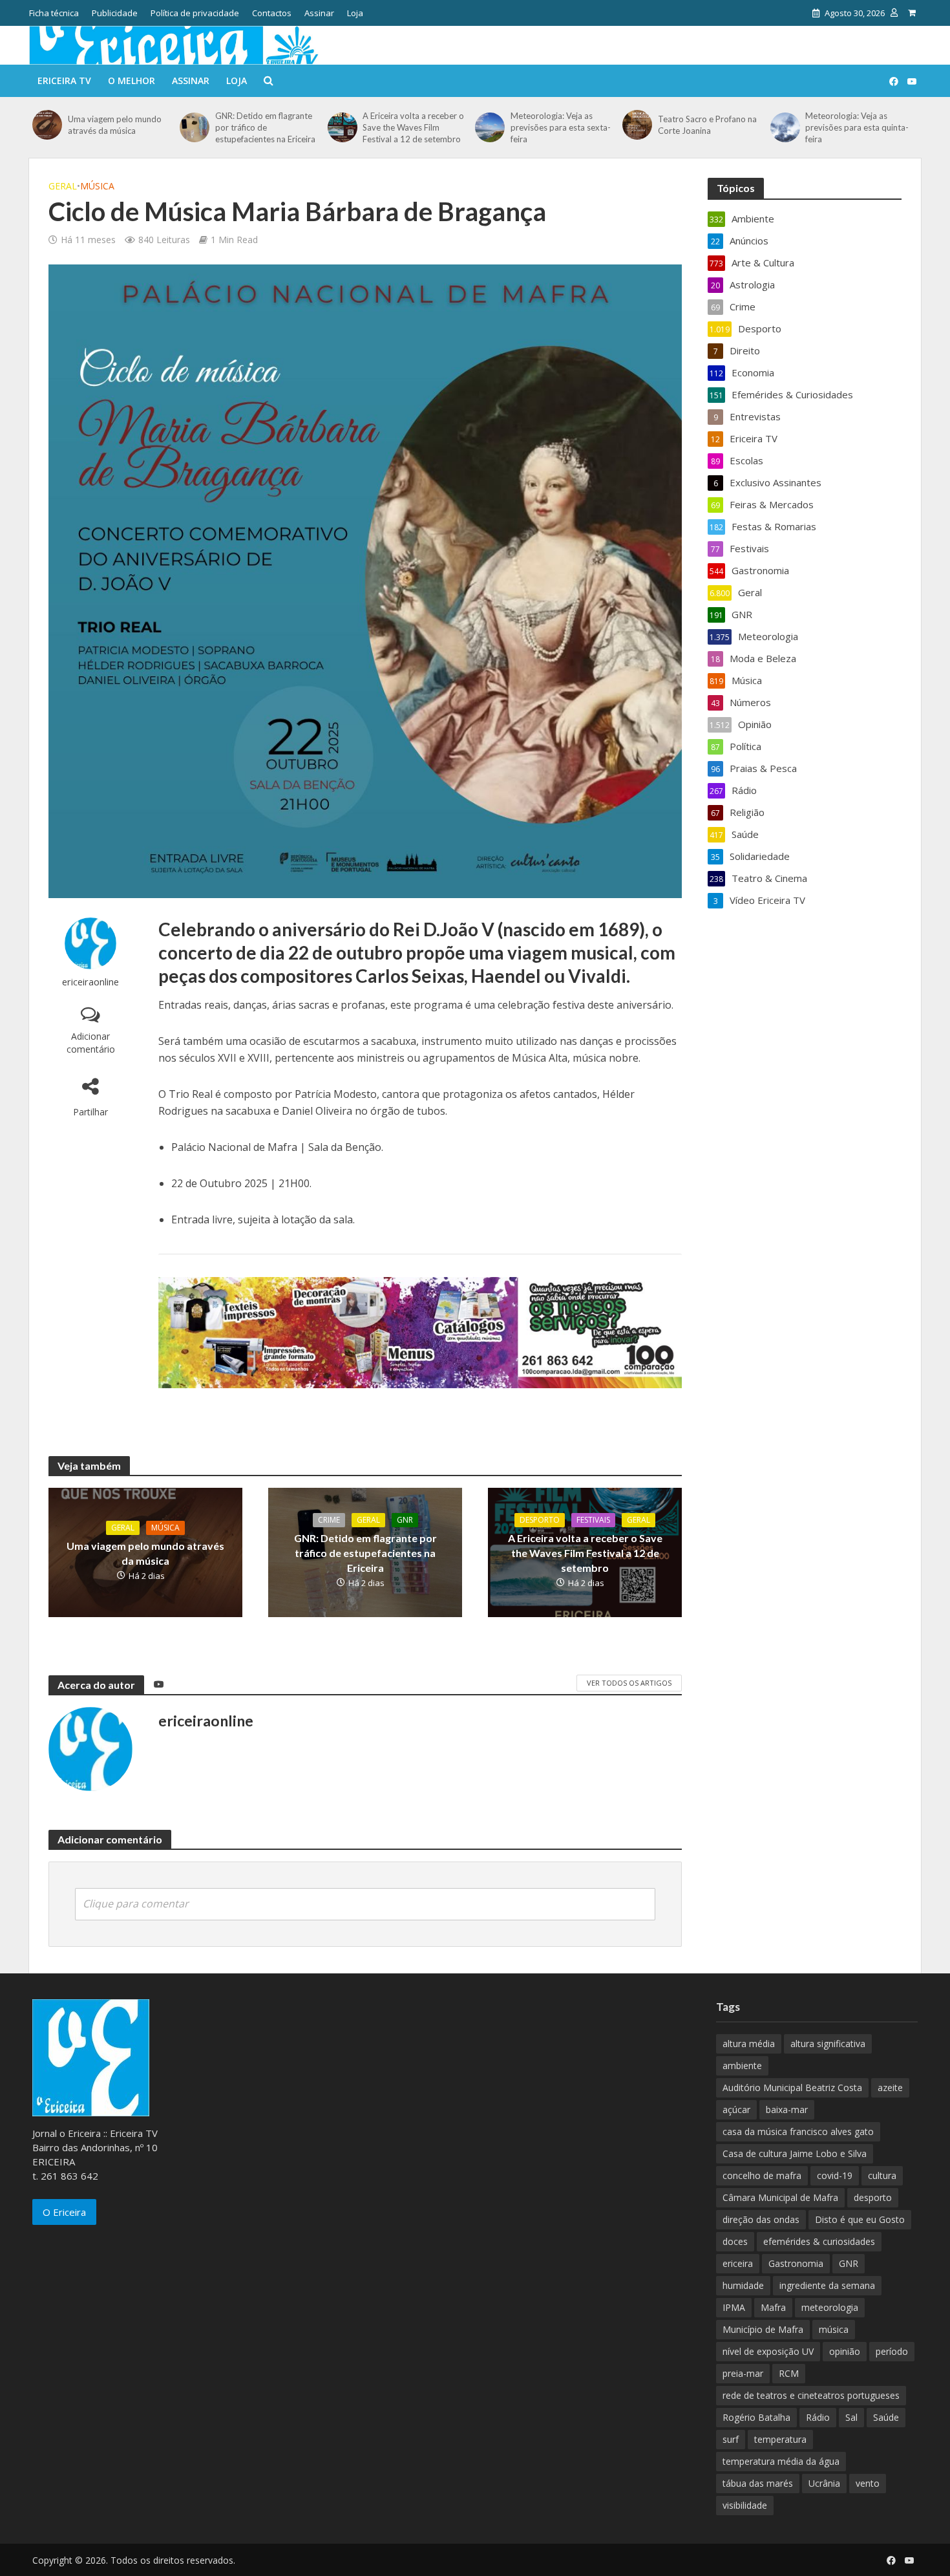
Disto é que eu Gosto (860, 2219)
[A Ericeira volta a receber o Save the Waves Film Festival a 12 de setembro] (342, 127)
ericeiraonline (90, 982)
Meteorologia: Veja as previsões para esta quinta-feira (857, 127)
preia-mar (743, 2373)
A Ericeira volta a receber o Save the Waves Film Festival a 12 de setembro (413, 127)
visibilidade (745, 2505)
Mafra (773, 2307)
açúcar (736, 2109)
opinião (845, 2351)
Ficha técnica (54, 13)
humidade (743, 2285)
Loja (355, 13)
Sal (851, 2417)
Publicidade (115, 13)
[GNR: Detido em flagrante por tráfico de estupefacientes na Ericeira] (194, 127)
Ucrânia (824, 2483)
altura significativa (828, 2044)
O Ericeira (64, 2212)
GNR (405, 1520)
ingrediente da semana (827, 2285)
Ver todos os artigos (629, 1683)
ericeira (738, 2263)
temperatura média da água (781, 2461)
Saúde (886, 2417)
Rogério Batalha (756, 2417)
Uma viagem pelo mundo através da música (115, 125)
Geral (63, 186)
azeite (890, 2088)
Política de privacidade (195, 13)
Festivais (593, 1520)
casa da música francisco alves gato (798, 2131)
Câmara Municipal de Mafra (780, 2197)
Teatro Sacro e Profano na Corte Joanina (707, 125)
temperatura (780, 2439)
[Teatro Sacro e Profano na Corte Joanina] (637, 125)
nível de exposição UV (768, 2351)
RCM (789, 2373)
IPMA (734, 2307)
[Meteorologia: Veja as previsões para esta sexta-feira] (490, 127)
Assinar (319, 13)
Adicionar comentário (91, 1043)
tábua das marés (758, 2483)
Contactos (272, 13)
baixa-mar (787, 2109)
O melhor (132, 80)
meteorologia (830, 2307)
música (834, 2329)
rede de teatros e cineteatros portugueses (811, 2395)
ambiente (742, 2066)
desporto (873, 2197)
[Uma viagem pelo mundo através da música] (47, 125)
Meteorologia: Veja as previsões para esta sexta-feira (561, 127)
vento (868, 2483)
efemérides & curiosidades (819, 2241)
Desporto (540, 1520)
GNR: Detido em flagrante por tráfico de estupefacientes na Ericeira (265, 127)
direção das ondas (761, 2219)
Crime (329, 1520)
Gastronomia (796, 2263)
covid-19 (835, 2175)
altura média (749, 2044)
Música (97, 186)
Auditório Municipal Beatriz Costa (792, 2088)
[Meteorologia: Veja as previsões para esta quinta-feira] (785, 127)
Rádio (818, 2417)
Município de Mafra (763, 2329)
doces (735, 2241)
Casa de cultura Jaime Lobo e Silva (795, 2153)
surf (731, 2439)
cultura (882, 2175)
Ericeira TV (64, 80)
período (892, 2351)
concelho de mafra (762, 2175)
